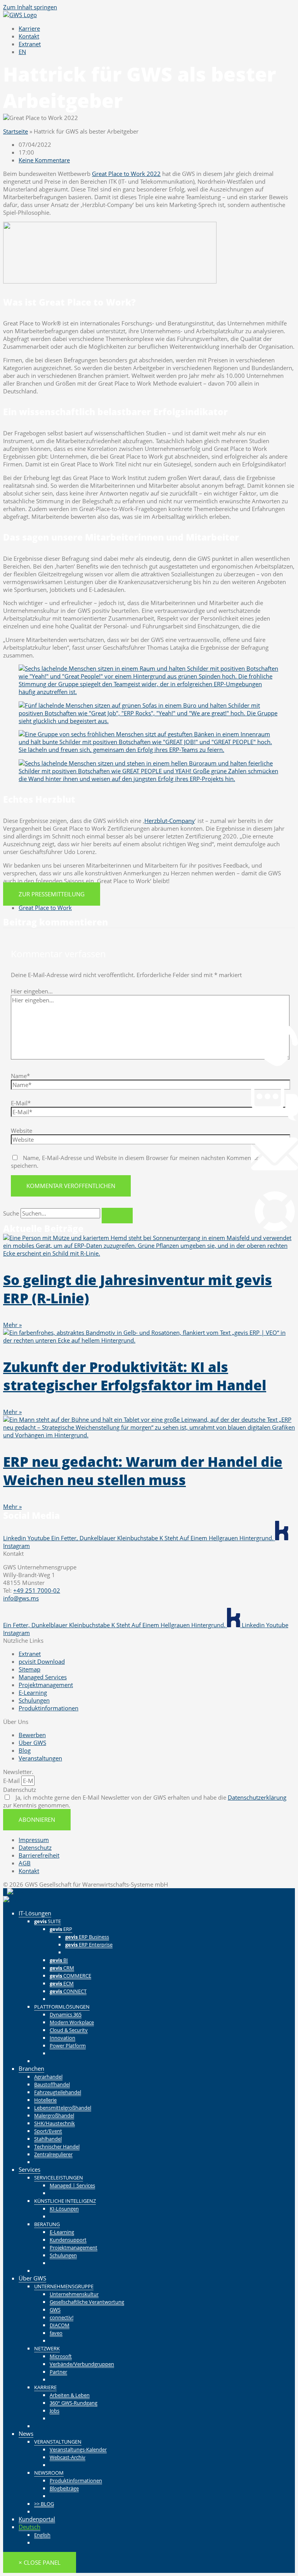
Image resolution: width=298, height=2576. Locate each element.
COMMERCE (70, 1976)
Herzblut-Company (170, 821)
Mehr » (12, 1325)
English (42, 2535)
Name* (20, 1076)
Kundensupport (68, 2240)
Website (22, 1131)
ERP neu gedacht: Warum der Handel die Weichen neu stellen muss (143, 1471)
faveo (56, 2333)
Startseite (16, 131)
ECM (62, 1983)
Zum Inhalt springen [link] (30, 7)
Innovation (62, 2038)
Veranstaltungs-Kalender (78, 2449)
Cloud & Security (69, 2030)
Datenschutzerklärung (257, 1797)
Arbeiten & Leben (70, 2395)
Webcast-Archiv (68, 2457)
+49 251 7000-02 (37, 1590)
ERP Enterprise (89, 1945)
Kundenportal (37, 2519)
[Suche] (117, 1216)
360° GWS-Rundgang (74, 2403)
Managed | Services (72, 2185)
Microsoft (61, 2356)
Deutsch (29, 2527)
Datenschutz (20, 1790)
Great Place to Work (45, 908)
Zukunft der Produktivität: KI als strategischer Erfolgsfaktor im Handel (135, 1376)
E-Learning (62, 2232)
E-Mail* (21, 1103)
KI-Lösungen (64, 2209)
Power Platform (68, 2045)
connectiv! (62, 2317)
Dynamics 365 (66, 2014)
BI (59, 1960)
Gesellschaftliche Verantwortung (87, 2302)
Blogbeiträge (64, 2488)
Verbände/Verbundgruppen (82, 2364)
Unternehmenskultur (74, 2294)
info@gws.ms (21, 1598)
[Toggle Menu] (279, 1896)
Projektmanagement (74, 2247)
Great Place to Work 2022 (126, 174)
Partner (58, 2372)
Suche (11, 1213)
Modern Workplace (72, 2022)
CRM (62, 1968)
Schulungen (63, 2255)
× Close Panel (40, 2562)
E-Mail (12, 1781)
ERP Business (87, 1937)
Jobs (55, 2411)
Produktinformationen (76, 2480)
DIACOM (60, 2325)
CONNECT (68, 1991)
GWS (55, 2310)
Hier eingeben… (32, 991)
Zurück (74, 1952)
